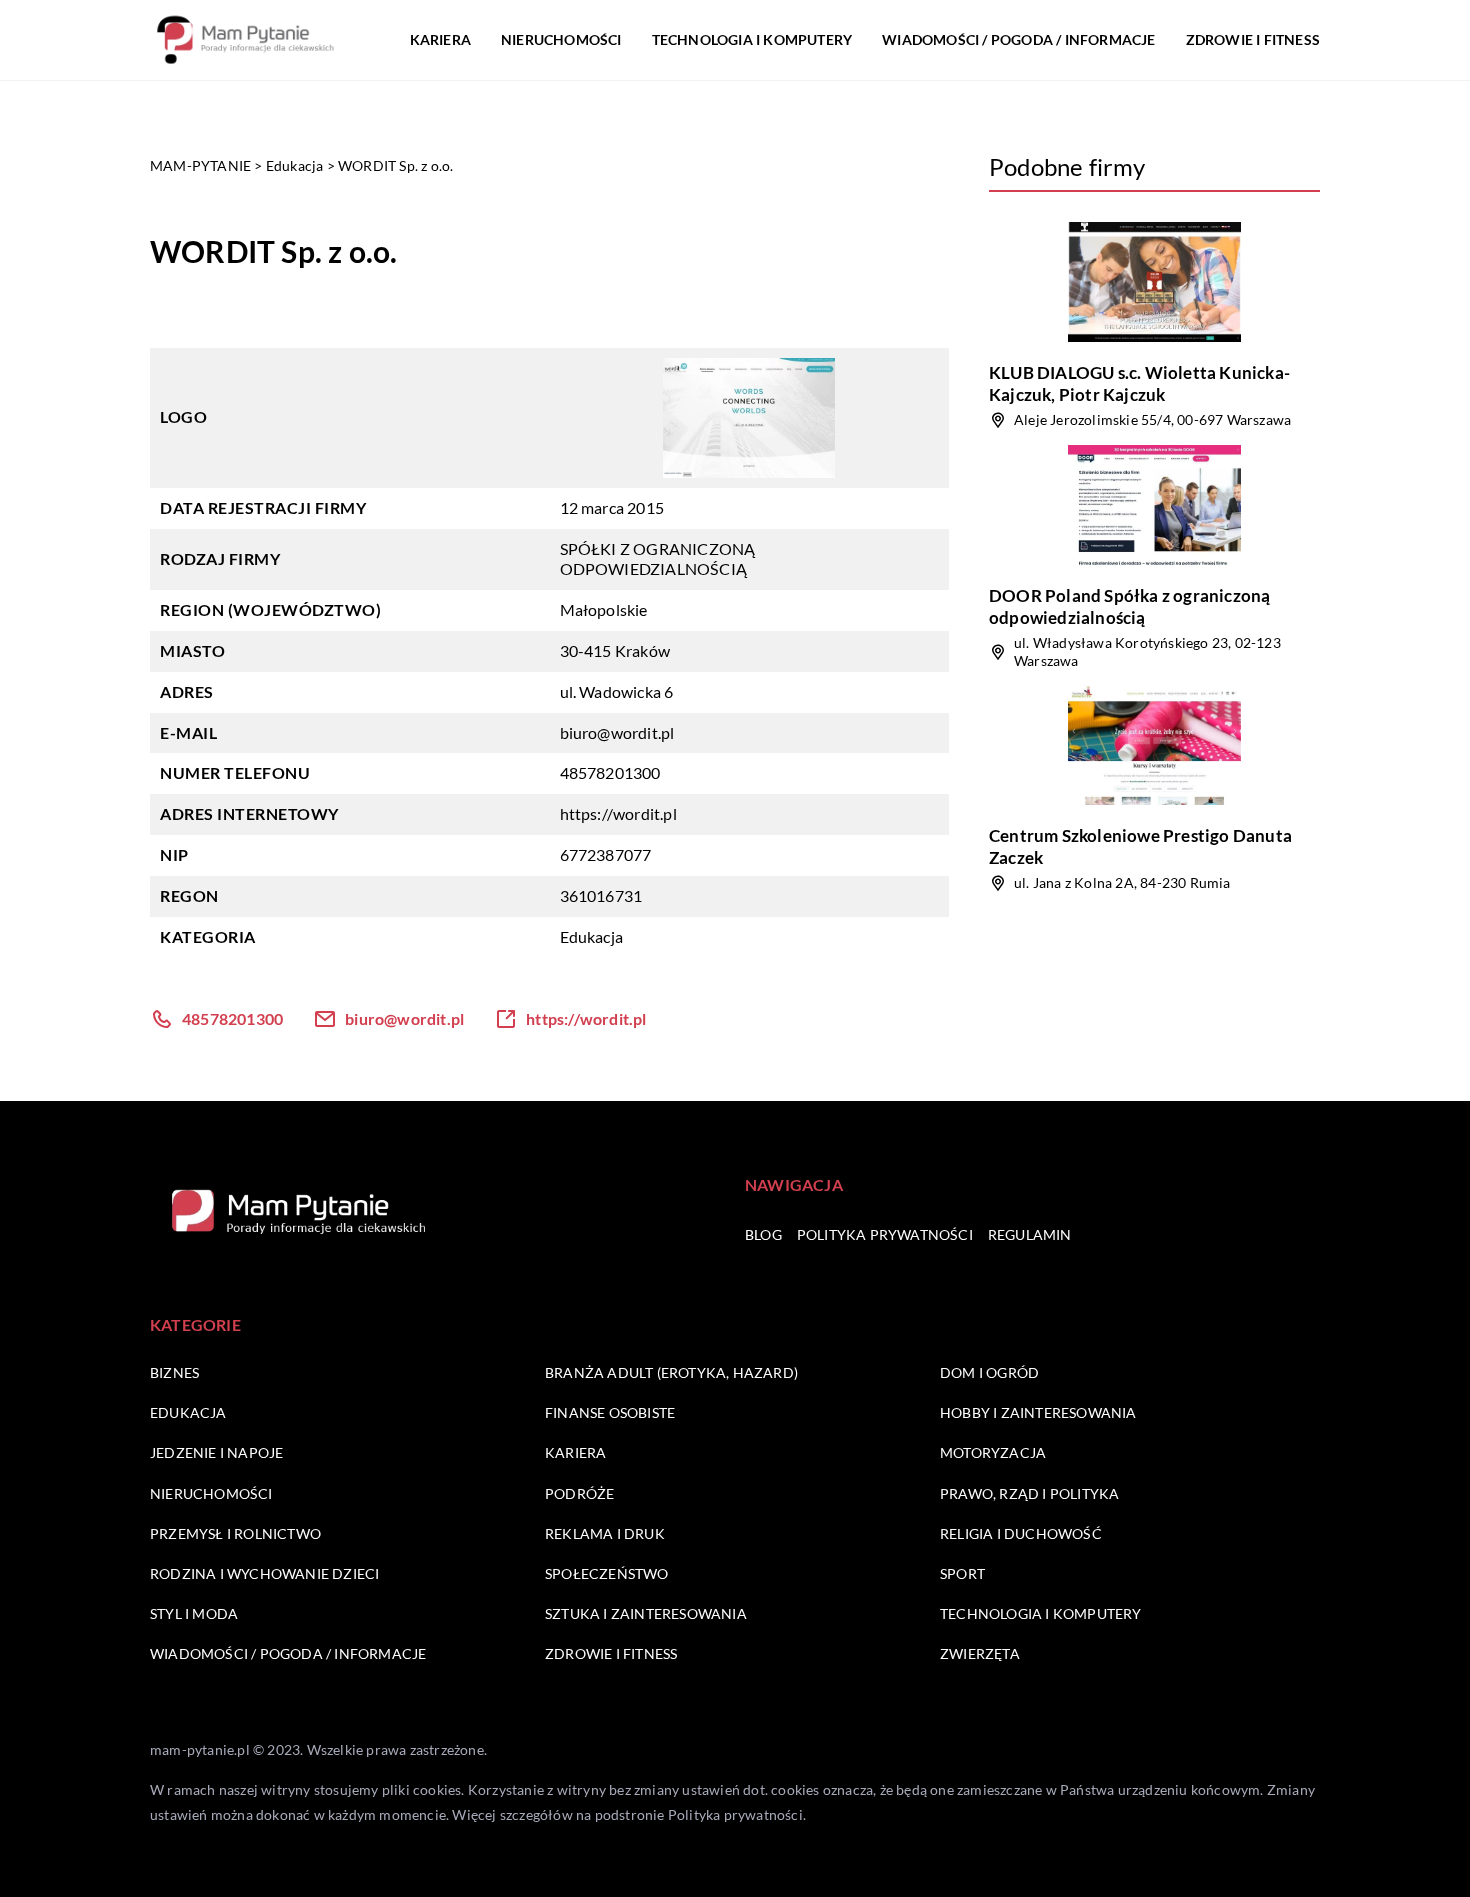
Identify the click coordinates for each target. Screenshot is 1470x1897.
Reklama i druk (605, 1533)
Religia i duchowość (1021, 1533)
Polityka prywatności (885, 1234)
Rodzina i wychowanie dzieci (264, 1573)
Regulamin (1030, 1234)
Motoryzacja (993, 1452)
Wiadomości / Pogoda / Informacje (1018, 39)
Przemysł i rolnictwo (235, 1533)
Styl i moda (194, 1613)
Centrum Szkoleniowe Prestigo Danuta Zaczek (1140, 846)
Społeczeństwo (607, 1573)
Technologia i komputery (752, 39)
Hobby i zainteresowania (1038, 1412)
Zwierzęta (980, 1653)
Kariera (440, 39)
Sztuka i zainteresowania (646, 1613)
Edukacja (592, 936)
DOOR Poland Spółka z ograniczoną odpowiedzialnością (1129, 606)
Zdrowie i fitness (1253, 39)
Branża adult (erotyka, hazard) (671, 1372)
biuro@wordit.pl (617, 732)
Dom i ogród (989, 1372)
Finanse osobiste (610, 1412)
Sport (962, 1573)
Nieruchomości (561, 39)
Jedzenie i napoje (216, 1452)
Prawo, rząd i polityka (1029, 1493)
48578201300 (610, 772)
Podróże (579, 1493)
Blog (763, 1234)
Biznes (174, 1372)
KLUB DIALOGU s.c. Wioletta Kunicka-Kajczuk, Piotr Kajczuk (1139, 383)
